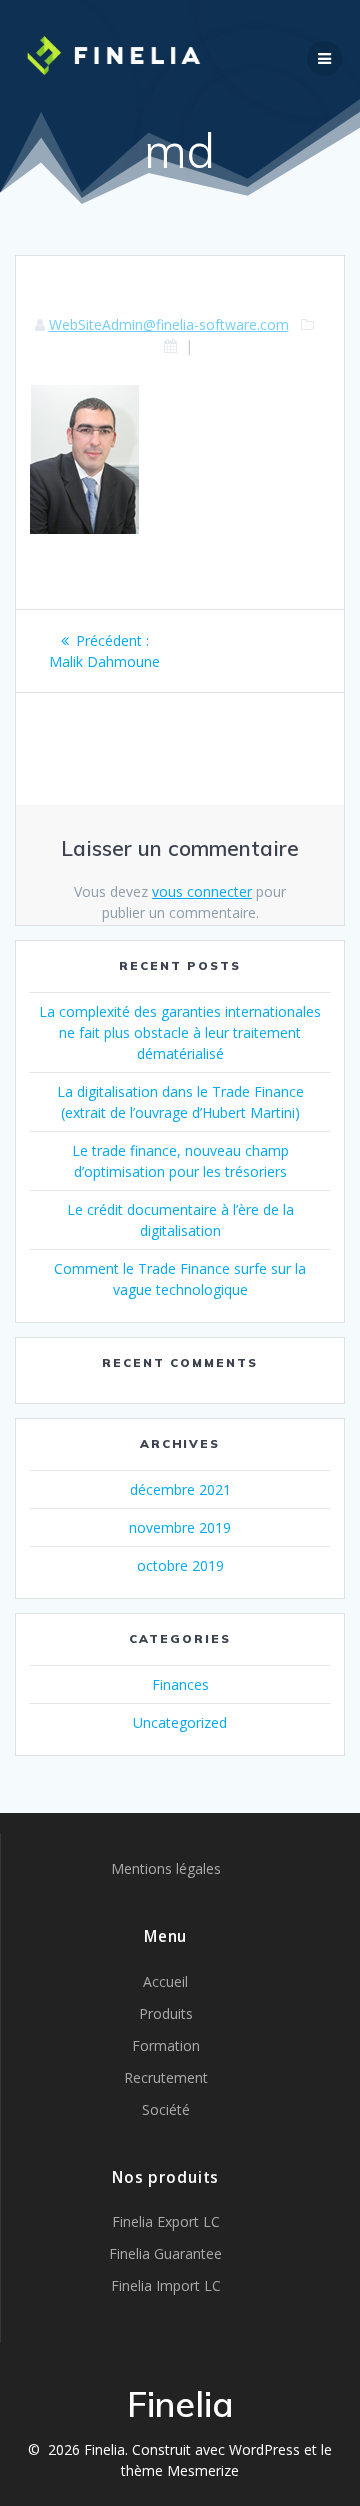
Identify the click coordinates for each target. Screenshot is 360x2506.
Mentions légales (166, 1868)
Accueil (165, 1981)
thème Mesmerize (180, 2470)
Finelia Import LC (166, 2285)
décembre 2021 (180, 1489)
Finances (180, 1684)
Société (166, 2109)
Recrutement (166, 2077)
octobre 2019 (180, 1565)
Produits (166, 2013)
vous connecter (202, 891)
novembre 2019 (180, 1527)
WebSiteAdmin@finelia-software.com (169, 324)
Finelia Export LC (166, 2221)
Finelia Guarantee (165, 2253)
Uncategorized (180, 1722)
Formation (166, 2045)
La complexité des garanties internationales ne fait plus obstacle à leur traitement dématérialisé (180, 1032)
